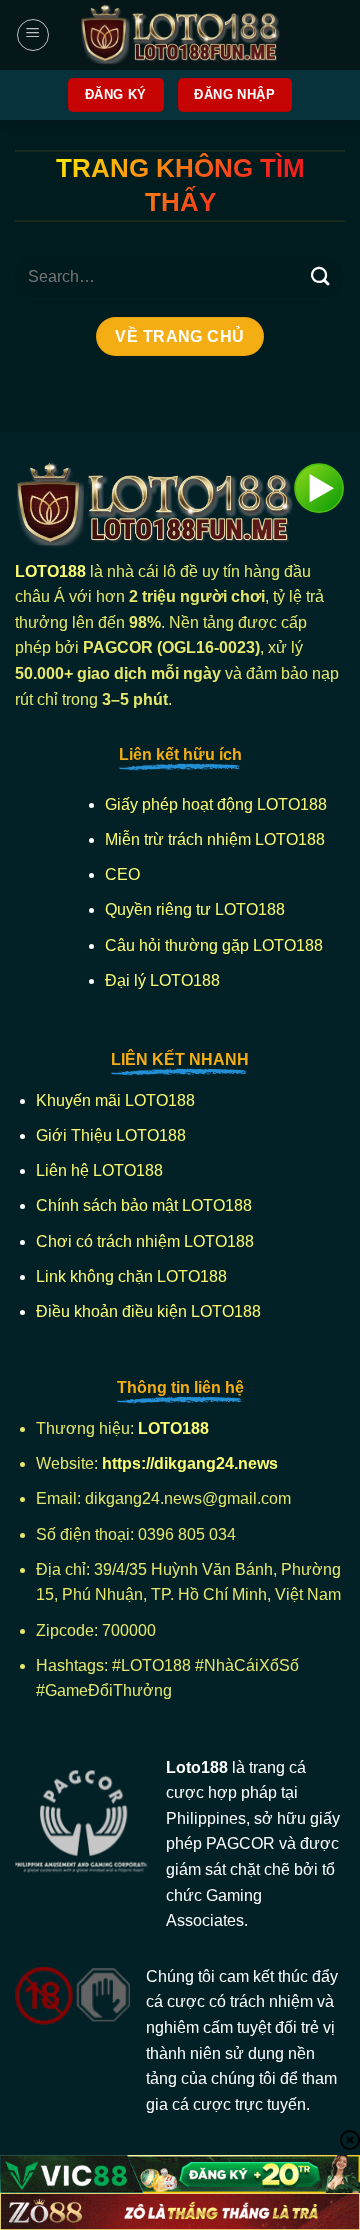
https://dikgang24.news (192, 1463)
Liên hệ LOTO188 (99, 1170)
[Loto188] (180, 35)
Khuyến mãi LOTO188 (115, 1100)
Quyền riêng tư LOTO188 (195, 909)
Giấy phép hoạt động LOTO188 (216, 804)
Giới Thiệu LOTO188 (111, 1135)
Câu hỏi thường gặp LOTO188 (214, 945)
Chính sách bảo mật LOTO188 (144, 1205)
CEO (122, 874)
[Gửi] (321, 276)
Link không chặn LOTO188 (131, 1276)
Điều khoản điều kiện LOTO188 (148, 1311)
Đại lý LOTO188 (162, 980)
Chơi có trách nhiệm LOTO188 (145, 1241)
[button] (33, 35)
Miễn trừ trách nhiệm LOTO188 (215, 839)
